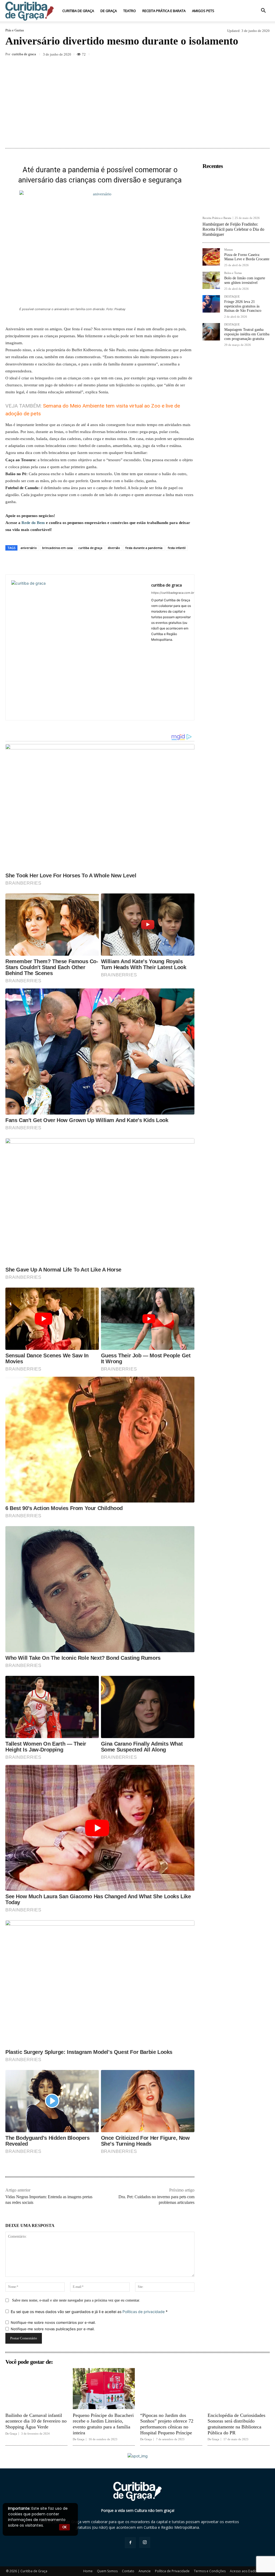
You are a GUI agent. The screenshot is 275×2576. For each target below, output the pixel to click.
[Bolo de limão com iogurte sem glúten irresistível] (211, 280)
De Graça (109, 11)
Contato (128, 2571)
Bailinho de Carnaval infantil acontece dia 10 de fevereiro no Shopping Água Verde (36, 2421)
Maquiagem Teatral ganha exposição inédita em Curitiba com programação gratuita (247, 334)
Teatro (130, 11)
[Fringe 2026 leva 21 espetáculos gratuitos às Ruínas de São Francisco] (211, 304)
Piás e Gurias (15, 30)
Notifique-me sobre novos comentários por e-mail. (53, 2322)
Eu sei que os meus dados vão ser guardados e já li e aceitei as (89, 2312)
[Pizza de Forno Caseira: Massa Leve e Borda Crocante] (211, 257)
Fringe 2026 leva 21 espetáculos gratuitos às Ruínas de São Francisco (243, 306)
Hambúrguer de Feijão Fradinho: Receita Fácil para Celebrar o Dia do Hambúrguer (233, 229)
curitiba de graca (24, 54)
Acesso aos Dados (244, 2571)
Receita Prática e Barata (164, 11)
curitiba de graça (90, 548)
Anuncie (145, 2571)
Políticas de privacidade (144, 2312)
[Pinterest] (202, 55)
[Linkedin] (227, 55)
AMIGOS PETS (203, 11)
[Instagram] (145, 2542)
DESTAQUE (232, 297)
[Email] (239, 55)
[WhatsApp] (214, 55)
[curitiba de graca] (78, 647)
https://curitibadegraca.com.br (173, 593)
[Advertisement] (137, 102)
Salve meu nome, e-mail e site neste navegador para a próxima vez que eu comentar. (76, 2300)
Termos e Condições (210, 2571)
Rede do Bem (33, 523)
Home (88, 2571)
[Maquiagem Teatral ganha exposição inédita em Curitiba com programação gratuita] (211, 332)
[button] (263, 11)
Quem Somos (107, 2571)
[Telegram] (251, 55)
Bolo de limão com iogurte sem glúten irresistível (245, 280)
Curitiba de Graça (78, 11)
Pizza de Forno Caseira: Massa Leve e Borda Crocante (247, 257)
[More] (264, 55)
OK (64, 2527)
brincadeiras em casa (57, 548)
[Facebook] (177, 55)
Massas (229, 250)
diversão (114, 548)
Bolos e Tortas (233, 273)
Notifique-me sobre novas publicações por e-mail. (53, 2329)
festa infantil (177, 548)
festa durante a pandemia (144, 548)
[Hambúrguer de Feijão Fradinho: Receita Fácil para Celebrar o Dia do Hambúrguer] (236, 192)
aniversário (29, 548)
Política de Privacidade (172, 2571)
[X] (190, 55)
